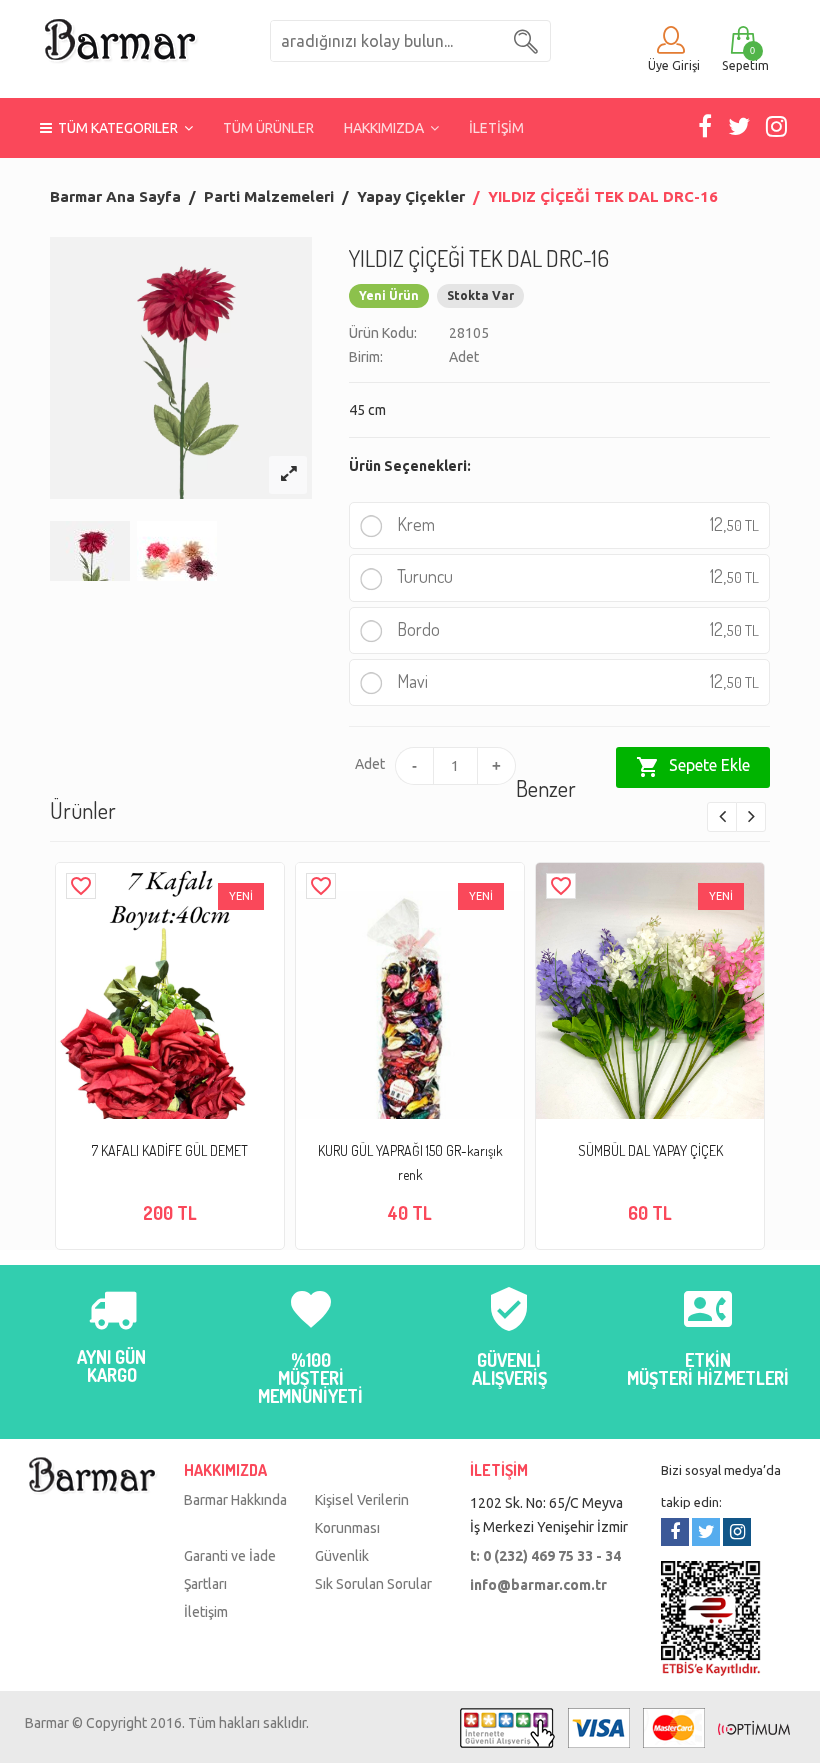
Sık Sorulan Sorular (373, 1584)
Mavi (576, 681)
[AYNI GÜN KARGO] (112, 1321)
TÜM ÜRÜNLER (268, 128)
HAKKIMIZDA (387, 128)
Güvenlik (342, 1556)
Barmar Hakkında (235, 1500)
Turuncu (576, 576)
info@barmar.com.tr (538, 1585)
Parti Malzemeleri (269, 196)
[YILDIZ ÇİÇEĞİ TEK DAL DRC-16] (288, 475)
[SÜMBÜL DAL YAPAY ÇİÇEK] (650, 1015)
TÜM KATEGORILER (118, 128)
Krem (576, 524)
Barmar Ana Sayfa (115, 196)
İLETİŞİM (496, 128)
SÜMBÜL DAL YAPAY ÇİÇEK (650, 1150)
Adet (367, 764)
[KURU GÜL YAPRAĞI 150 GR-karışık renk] (410, 1034)
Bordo (576, 629)
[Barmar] (120, 39)
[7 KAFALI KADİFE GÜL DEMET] (170, 1015)
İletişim (206, 1612)
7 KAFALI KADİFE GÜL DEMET (170, 1150)
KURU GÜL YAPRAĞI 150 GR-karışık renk (410, 1162)
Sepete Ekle (693, 767)
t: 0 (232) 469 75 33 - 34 (545, 1556)
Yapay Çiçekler (411, 196)
